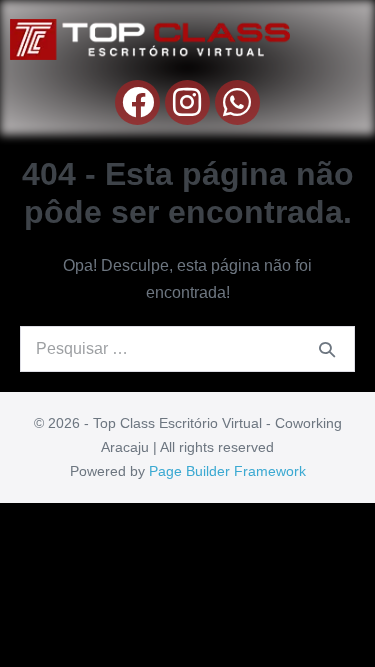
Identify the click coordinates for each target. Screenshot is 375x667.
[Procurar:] (187, 348)
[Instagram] (187, 102)
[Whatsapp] (237, 102)
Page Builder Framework (227, 471)
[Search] (327, 349)
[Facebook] (137, 102)
